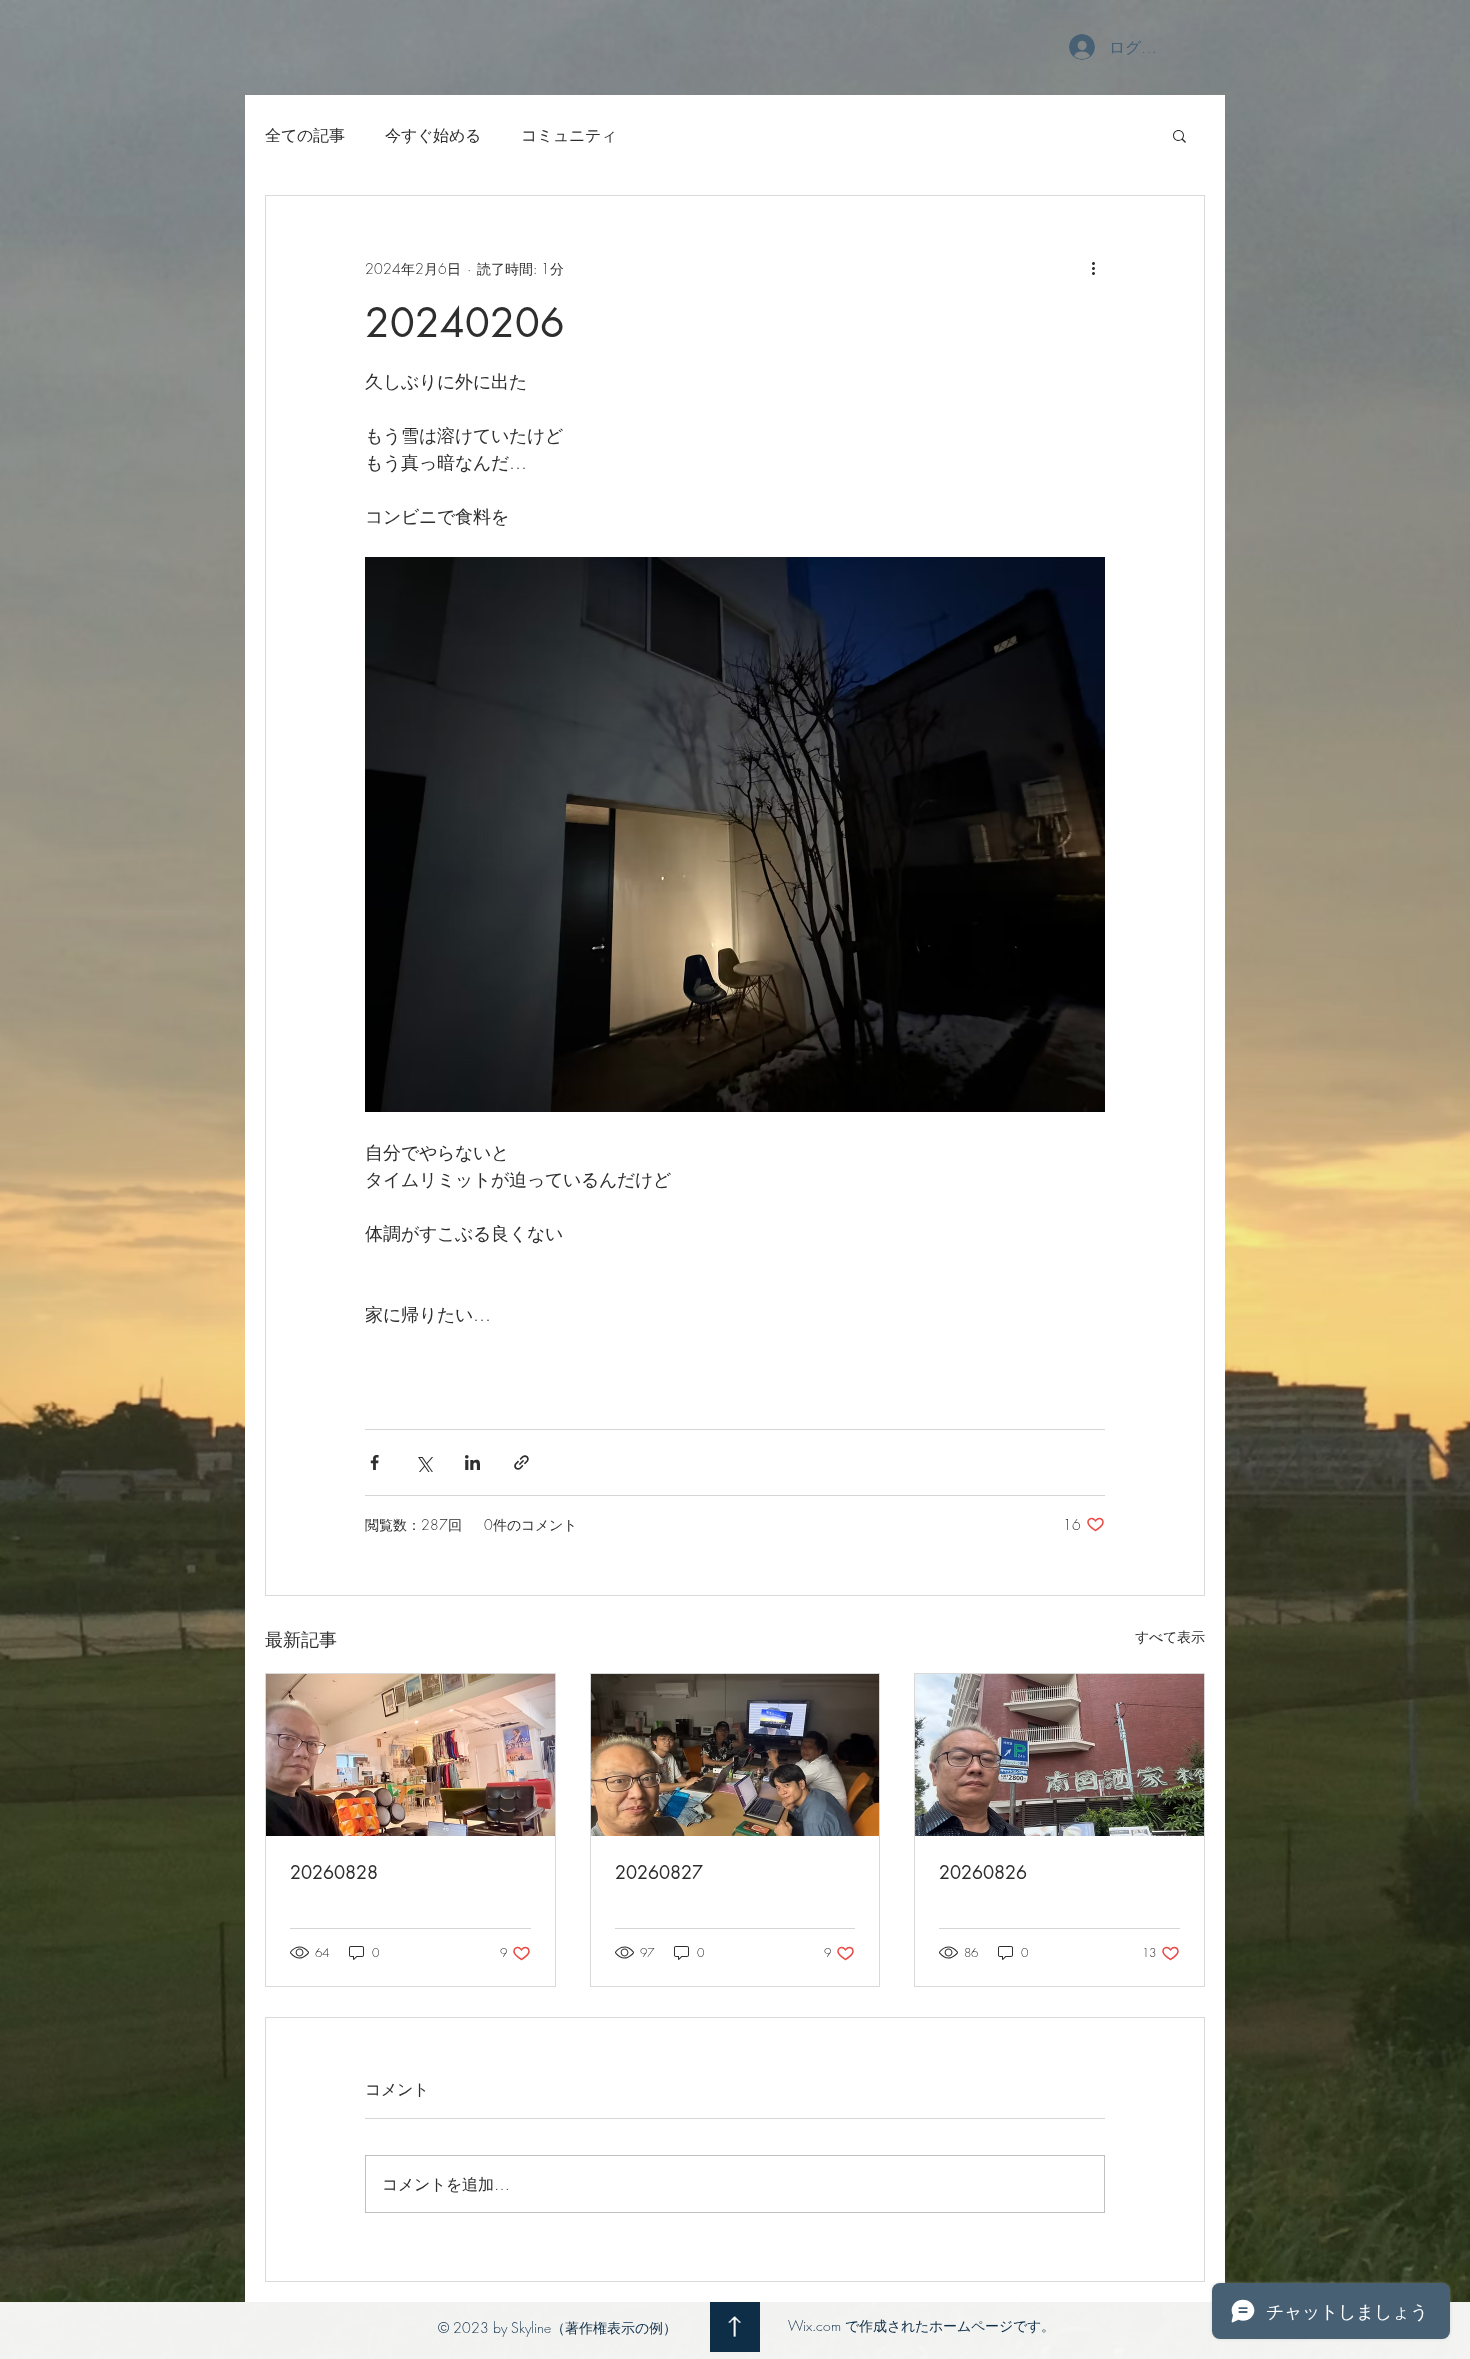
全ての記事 (305, 135)
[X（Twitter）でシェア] (423, 1462)
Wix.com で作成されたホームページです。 (921, 2325)
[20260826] (1059, 1755)
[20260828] (410, 1755)
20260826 (983, 1872)
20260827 (659, 1872)
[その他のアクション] (1093, 268)
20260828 (334, 1872)
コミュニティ (569, 135)
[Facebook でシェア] (374, 1462)
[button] (1179, 135)
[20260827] (735, 1755)
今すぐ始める (433, 135)
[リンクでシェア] (521, 1462)
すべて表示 (1170, 1636)
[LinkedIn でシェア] (472, 1462)
